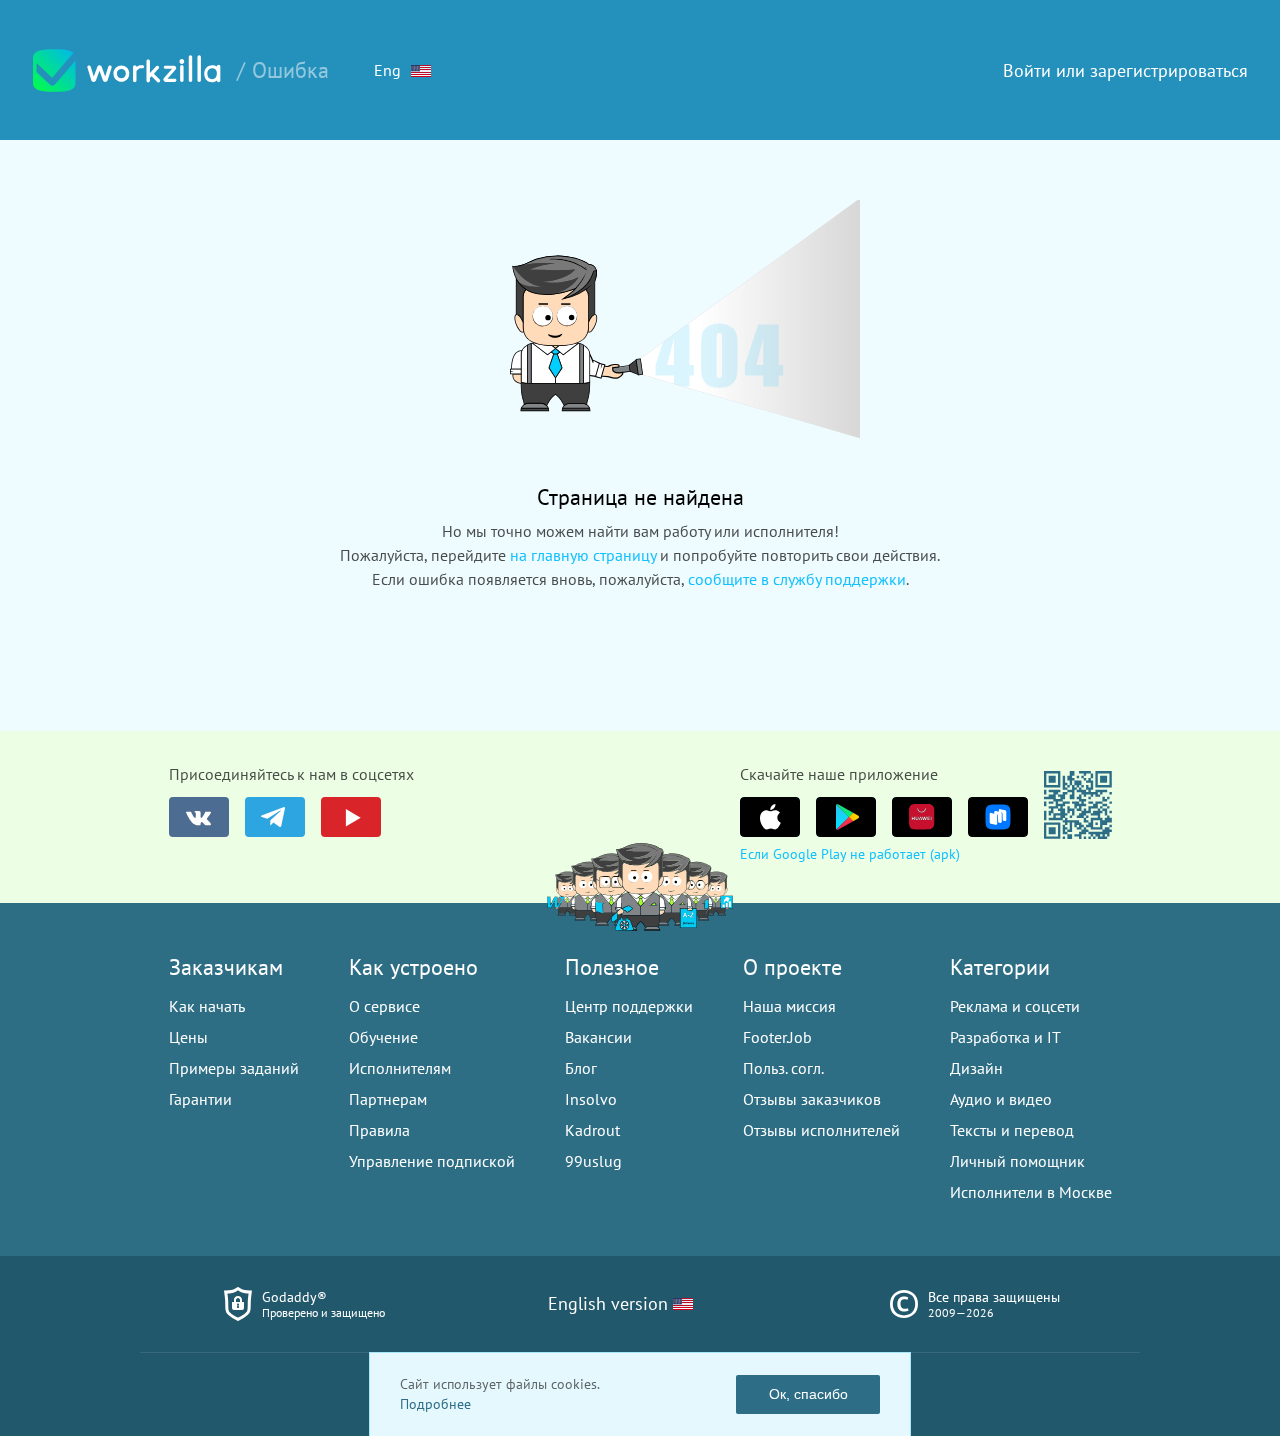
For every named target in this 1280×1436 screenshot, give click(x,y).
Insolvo (591, 1099)
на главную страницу (583, 555)
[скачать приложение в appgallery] (922, 817)
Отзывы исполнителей (821, 1130)
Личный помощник (1017, 1161)
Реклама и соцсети (1015, 1006)
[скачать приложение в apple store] (770, 817)
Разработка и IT (1005, 1037)
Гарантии (200, 1099)
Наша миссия (789, 1006)
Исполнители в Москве (1031, 1192)
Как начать (207, 1006)
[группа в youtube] (351, 817)
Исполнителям (400, 1068)
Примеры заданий (234, 1068)
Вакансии (598, 1037)
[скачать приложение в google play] (846, 817)
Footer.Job (777, 1037)
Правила (379, 1130)
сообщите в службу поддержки (797, 579)
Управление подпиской (432, 1161)
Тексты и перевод (1012, 1130)
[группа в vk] (199, 817)
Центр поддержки (629, 1006)
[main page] (127, 70)
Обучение (383, 1037)
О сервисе (384, 1006)
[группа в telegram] (275, 817)
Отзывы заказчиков (812, 1099)
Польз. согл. (783, 1068)
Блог (581, 1068)
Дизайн (976, 1068)
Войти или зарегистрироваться (1125, 70)
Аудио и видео (1001, 1099)
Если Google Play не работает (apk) (850, 854)
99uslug (593, 1161)
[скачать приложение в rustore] (998, 817)
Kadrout (592, 1130)
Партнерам (388, 1099)
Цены (188, 1037)
